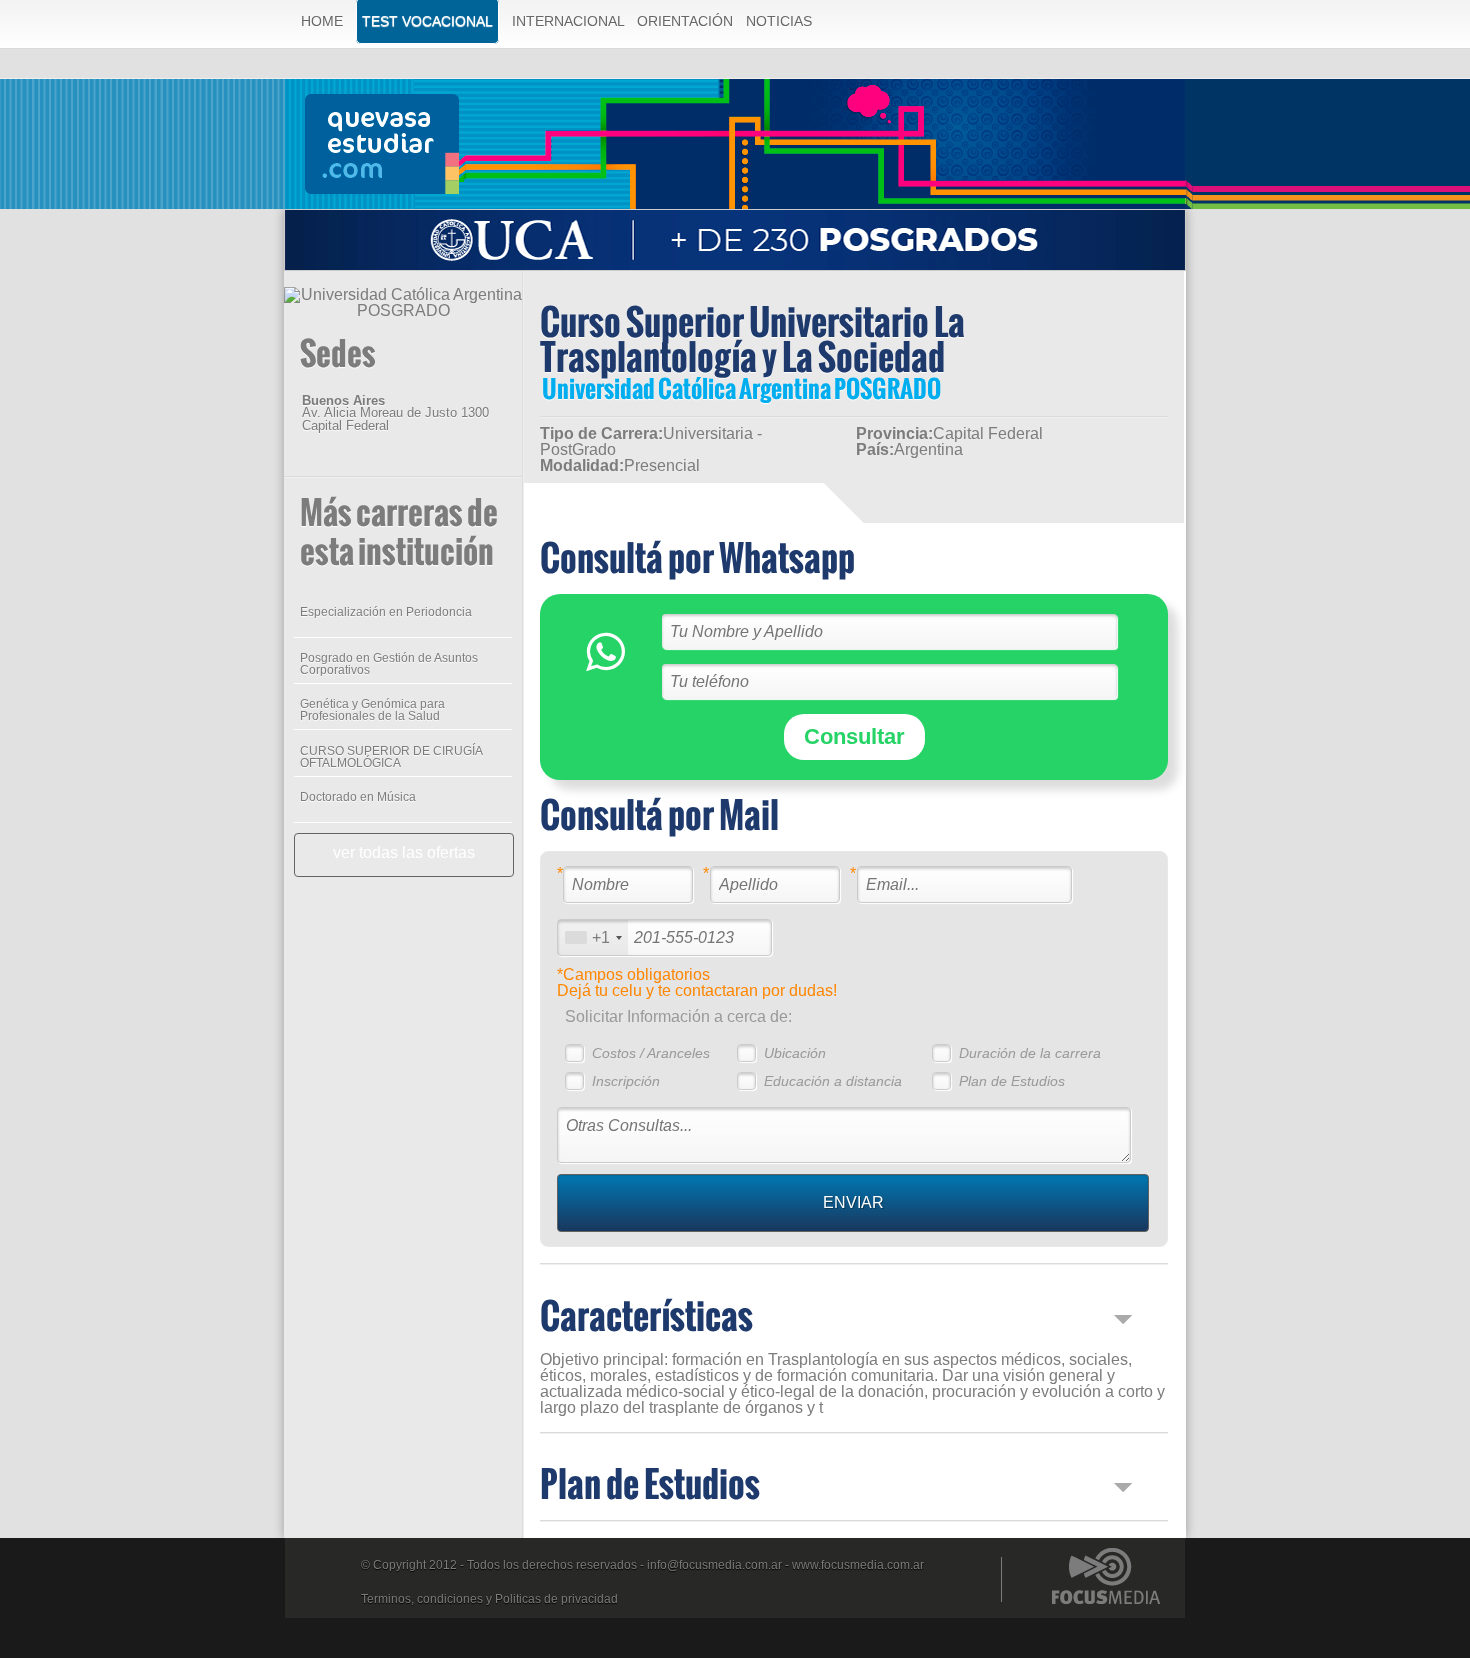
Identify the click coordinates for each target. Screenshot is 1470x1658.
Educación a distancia (833, 1081)
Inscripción (626, 1081)
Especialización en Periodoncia (386, 612)
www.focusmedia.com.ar (858, 1565)
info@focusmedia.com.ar (714, 1565)
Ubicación (795, 1053)
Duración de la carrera (1030, 1053)
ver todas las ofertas (404, 852)
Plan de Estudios (1012, 1081)
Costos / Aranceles (651, 1053)
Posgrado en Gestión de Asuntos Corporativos (389, 664)
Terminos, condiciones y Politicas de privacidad (489, 1599)
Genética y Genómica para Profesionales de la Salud (372, 710)
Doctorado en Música (358, 797)
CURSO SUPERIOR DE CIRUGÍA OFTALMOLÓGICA (391, 757)
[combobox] (593, 937)
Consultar (854, 736)
